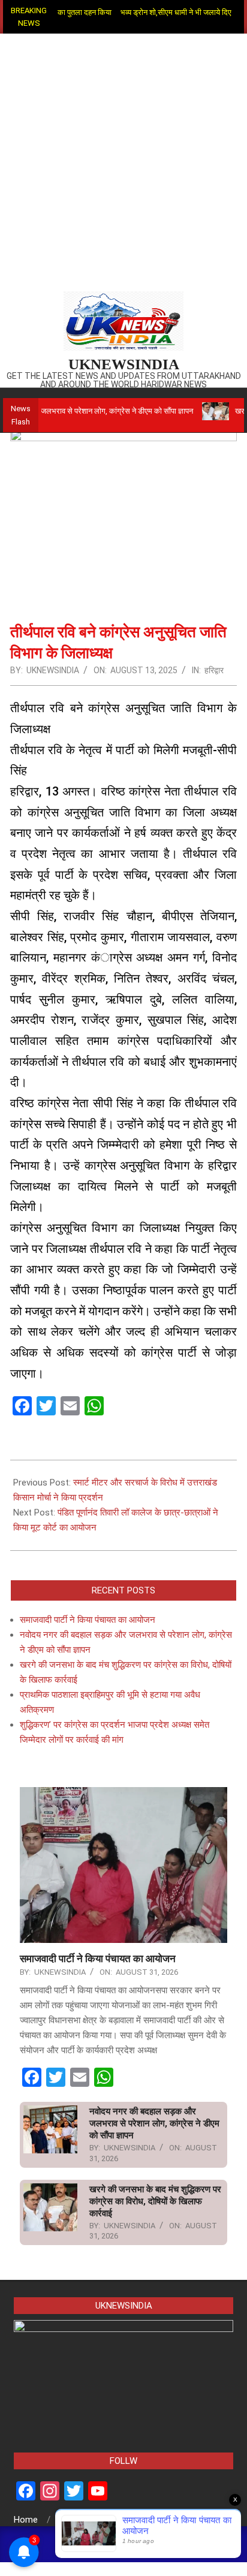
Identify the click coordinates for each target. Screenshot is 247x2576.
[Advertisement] (123, 163)
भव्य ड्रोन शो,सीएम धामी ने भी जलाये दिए (155, 12)
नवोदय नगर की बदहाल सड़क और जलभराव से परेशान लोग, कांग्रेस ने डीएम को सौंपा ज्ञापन (154, 2123)
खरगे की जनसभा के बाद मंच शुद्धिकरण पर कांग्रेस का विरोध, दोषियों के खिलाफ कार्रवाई (155, 2201)
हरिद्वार (214, 670)
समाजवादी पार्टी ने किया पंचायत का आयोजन (88, 1620)
